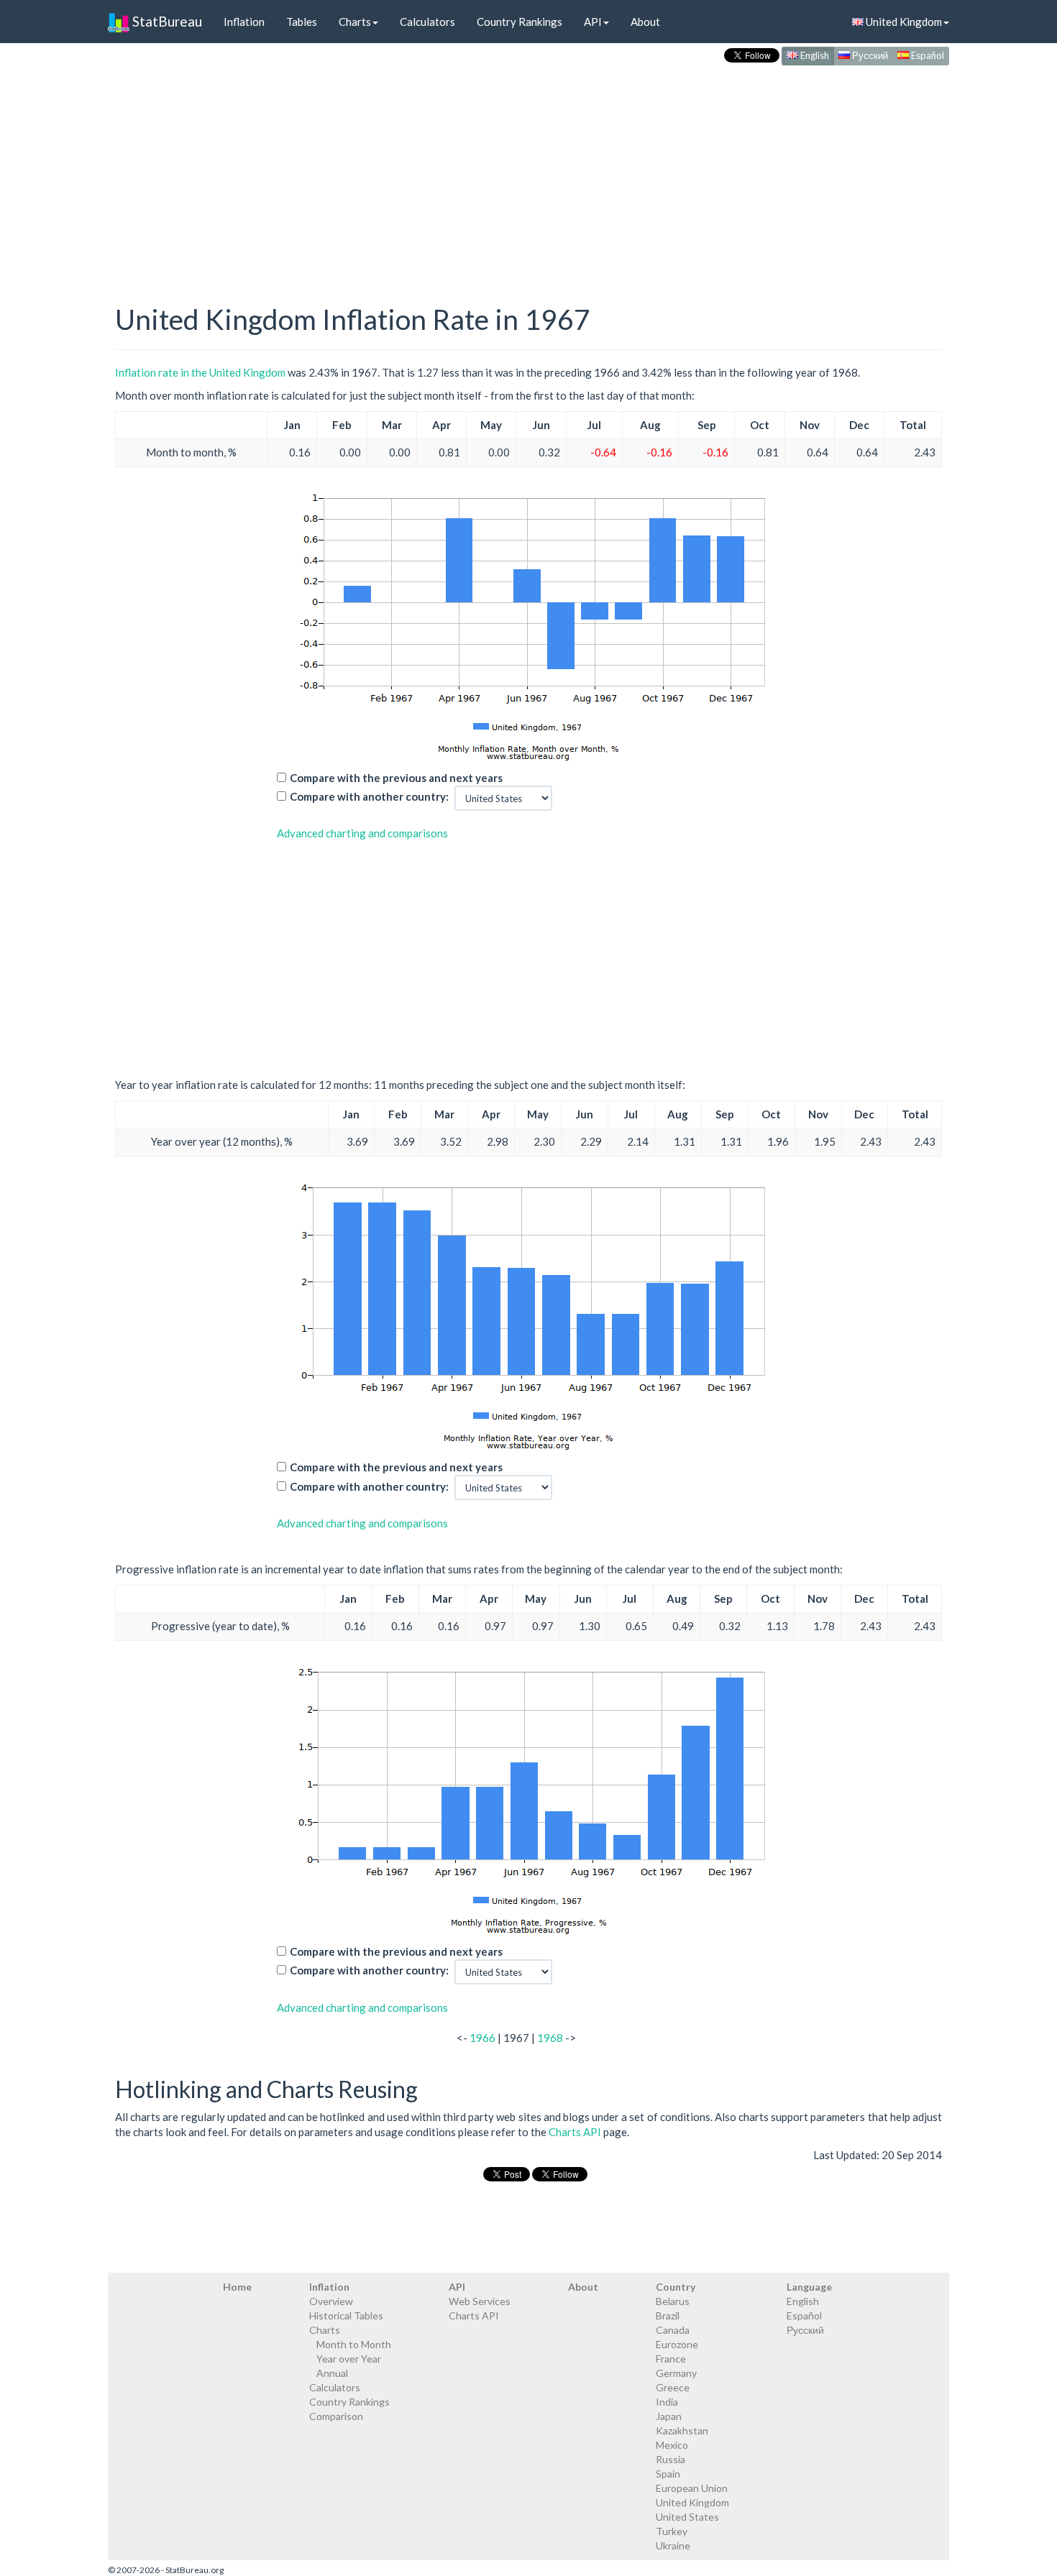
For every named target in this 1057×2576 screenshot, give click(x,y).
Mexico (672, 2445)
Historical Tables (346, 2315)
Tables (302, 22)
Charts (355, 22)
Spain (668, 2474)
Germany (676, 2373)
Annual (332, 2373)
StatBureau (166, 21)
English (814, 55)
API (593, 22)
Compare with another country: (369, 796)
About (645, 22)
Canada (673, 2330)
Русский (869, 55)
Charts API (575, 2132)
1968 (550, 2038)
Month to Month (354, 2344)
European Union (692, 2488)
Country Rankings (520, 22)
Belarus (673, 2301)
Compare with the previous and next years (396, 778)
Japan (669, 2416)
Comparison (336, 2416)
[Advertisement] (528, 170)
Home (237, 2287)
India (667, 2402)
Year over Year (349, 2359)
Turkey (672, 2531)
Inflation (244, 22)
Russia (671, 2459)
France (671, 2359)
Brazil (668, 2315)
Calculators (427, 22)
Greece (673, 2387)
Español (926, 55)
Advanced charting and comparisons (362, 833)
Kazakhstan (682, 2430)
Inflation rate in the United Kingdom (200, 372)
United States (687, 2517)
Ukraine (673, 2545)
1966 (482, 2038)
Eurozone (677, 2344)
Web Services (480, 2301)
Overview (331, 2301)
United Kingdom (903, 22)
